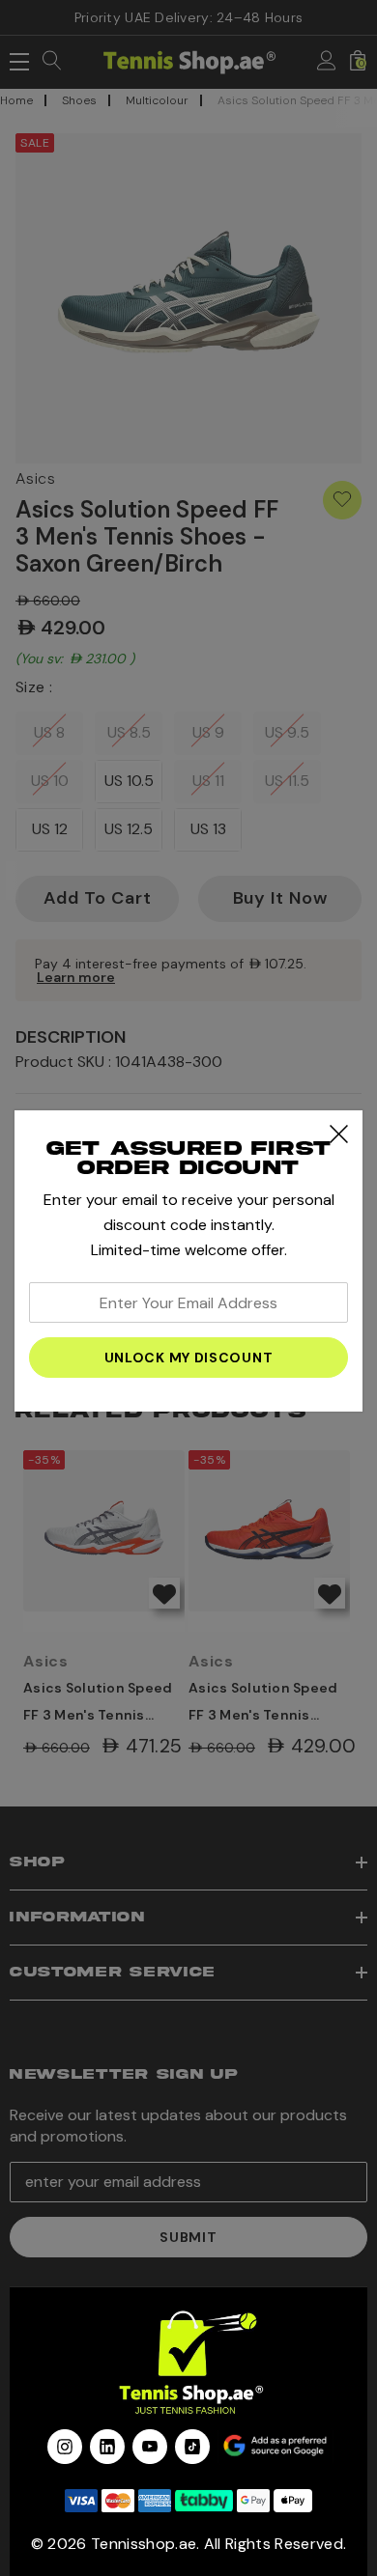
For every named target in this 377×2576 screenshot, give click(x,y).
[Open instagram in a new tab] (65, 2447)
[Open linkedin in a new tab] (107, 2447)
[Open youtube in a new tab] (150, 2447)
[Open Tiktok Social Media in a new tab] (192, 2447)
